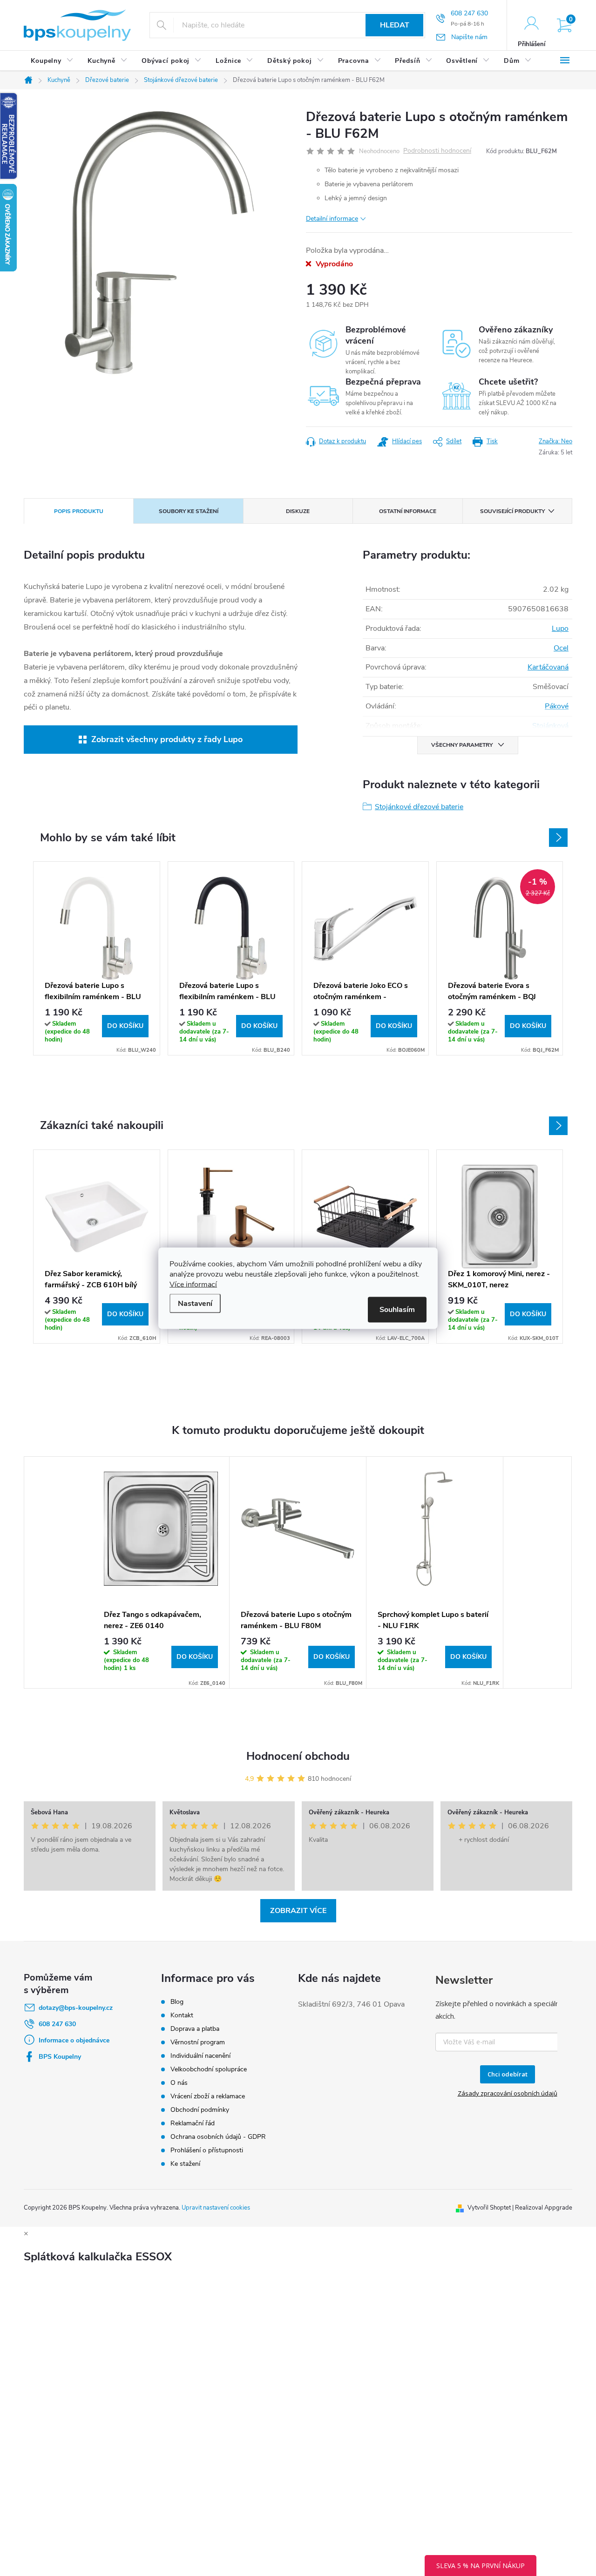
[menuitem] (52, 61)
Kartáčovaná (548, 667)
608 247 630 (57, 2024)
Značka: (555, 441)
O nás (179, 2083)
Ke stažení (185, 2164)
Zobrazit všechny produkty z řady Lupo (167, 739)
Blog (177, 2002)
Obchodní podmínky (200, 2110)
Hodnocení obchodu (298, 1756)
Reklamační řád (193, 2123)
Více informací (193, 1284)
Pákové (557, 706)
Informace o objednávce (74, 2040)
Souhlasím (397, 1309)
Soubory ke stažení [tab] (189, 511)
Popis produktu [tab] (79, 511)
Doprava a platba (195, 2029)
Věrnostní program (198, 2042)
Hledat (395, 25)
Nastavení (195, 1303)
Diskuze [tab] (298, 511)
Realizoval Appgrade (544, 2208)
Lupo (560, 629)
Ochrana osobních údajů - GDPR (218, 2137)
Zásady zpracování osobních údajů (508, 2093)
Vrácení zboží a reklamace (208, 2096)
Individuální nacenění (200, 2056)
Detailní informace (332, 219)
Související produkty (512, 511)
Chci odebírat (508, 2074)
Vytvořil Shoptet (489, 2208)
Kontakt (182, 2015)
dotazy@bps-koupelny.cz (76, 2008)
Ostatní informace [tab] (408, 511)
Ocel (561, 648)
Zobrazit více (298, 1911)
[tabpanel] (161, 1572)
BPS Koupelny (60, 2057)
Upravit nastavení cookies (216, 2208)
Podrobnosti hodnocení (437, 151)
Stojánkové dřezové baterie (419, 807)
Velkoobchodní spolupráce (209, 2069)
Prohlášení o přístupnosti (207, 2150)
